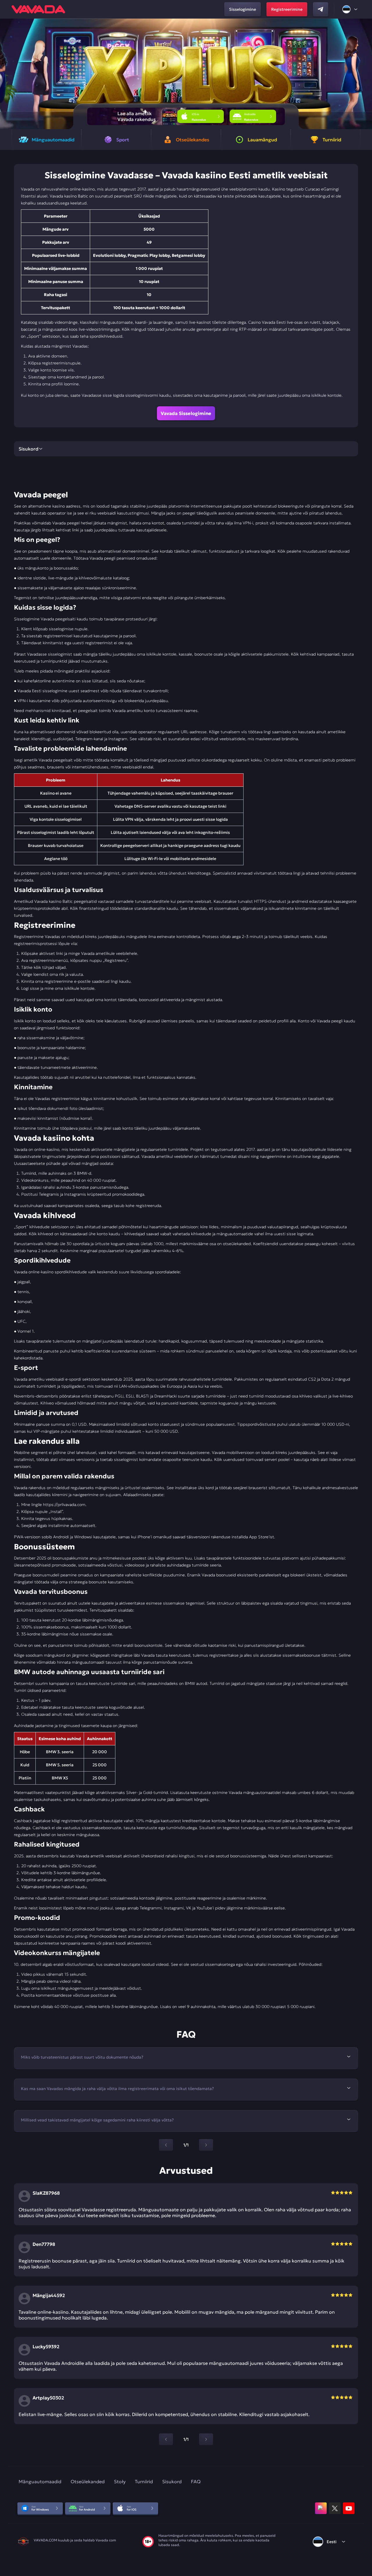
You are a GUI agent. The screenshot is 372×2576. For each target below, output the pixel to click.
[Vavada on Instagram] (321, 2508)
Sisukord (172, 2481)
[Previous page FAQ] (166, 2145)
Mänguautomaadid (40, 2481)
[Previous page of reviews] (166, 2439)
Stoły (120, 2481)
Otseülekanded (88, 2481)
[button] (365, 74)
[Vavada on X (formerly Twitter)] (335, 2508)
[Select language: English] (350, 9)
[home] (38, 9)
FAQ (196, 2481)
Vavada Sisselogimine (186, 413)
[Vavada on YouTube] (349, 2508)
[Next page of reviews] (206, 2439)
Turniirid (144, 2481)
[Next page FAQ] (206, 2145)
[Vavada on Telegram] (321, 9)
